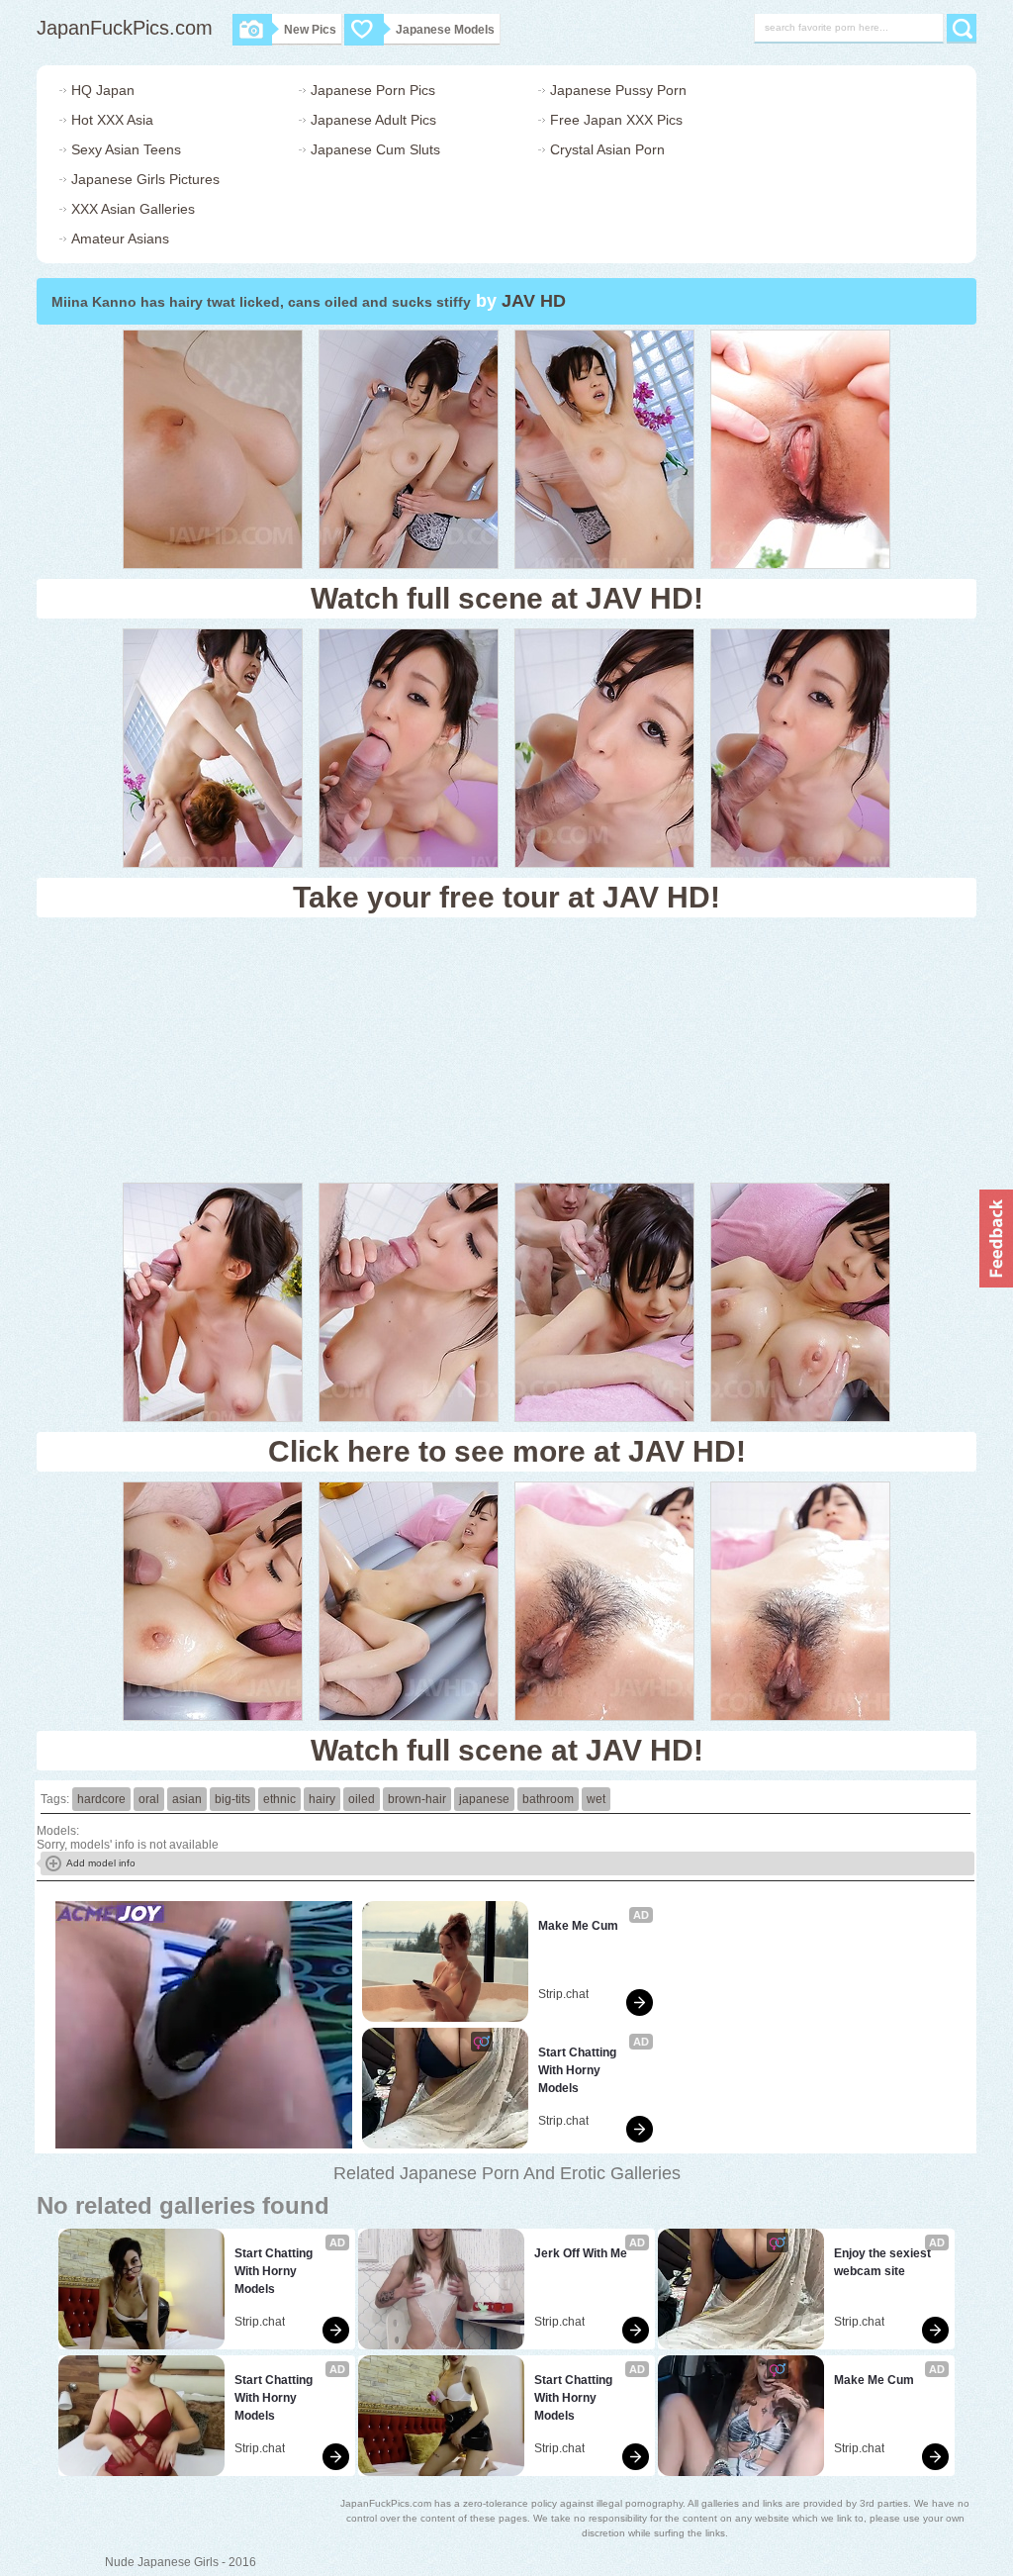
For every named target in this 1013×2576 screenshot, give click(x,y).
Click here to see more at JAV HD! (507, 1451)
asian (187, 1799)
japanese (484, 1799)
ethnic (279, 1799)
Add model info (101, 1863)
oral (149, 1799)
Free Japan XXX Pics (616, 120)
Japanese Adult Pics (373, 120)
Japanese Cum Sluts (375, 149)
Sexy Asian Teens (126, 149)
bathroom (548, 1799)
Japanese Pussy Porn (618, 90)
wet (596, 1799)
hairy (322, 1799)
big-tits (232, 1799)
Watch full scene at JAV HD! (507, 598)
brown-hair (417, 1799)
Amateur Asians (120, 239)
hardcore (101, 1799)
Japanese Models (445, 30)
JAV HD (534, 301)
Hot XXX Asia (112, 120)
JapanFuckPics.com (125, 28)
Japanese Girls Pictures (145, 179)
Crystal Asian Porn (607, 149)
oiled (362, 1799)
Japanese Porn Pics (373, 90)
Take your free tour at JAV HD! (506, 897)
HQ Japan (103, 90)
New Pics (310, 30)
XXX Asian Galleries (133, 209)
